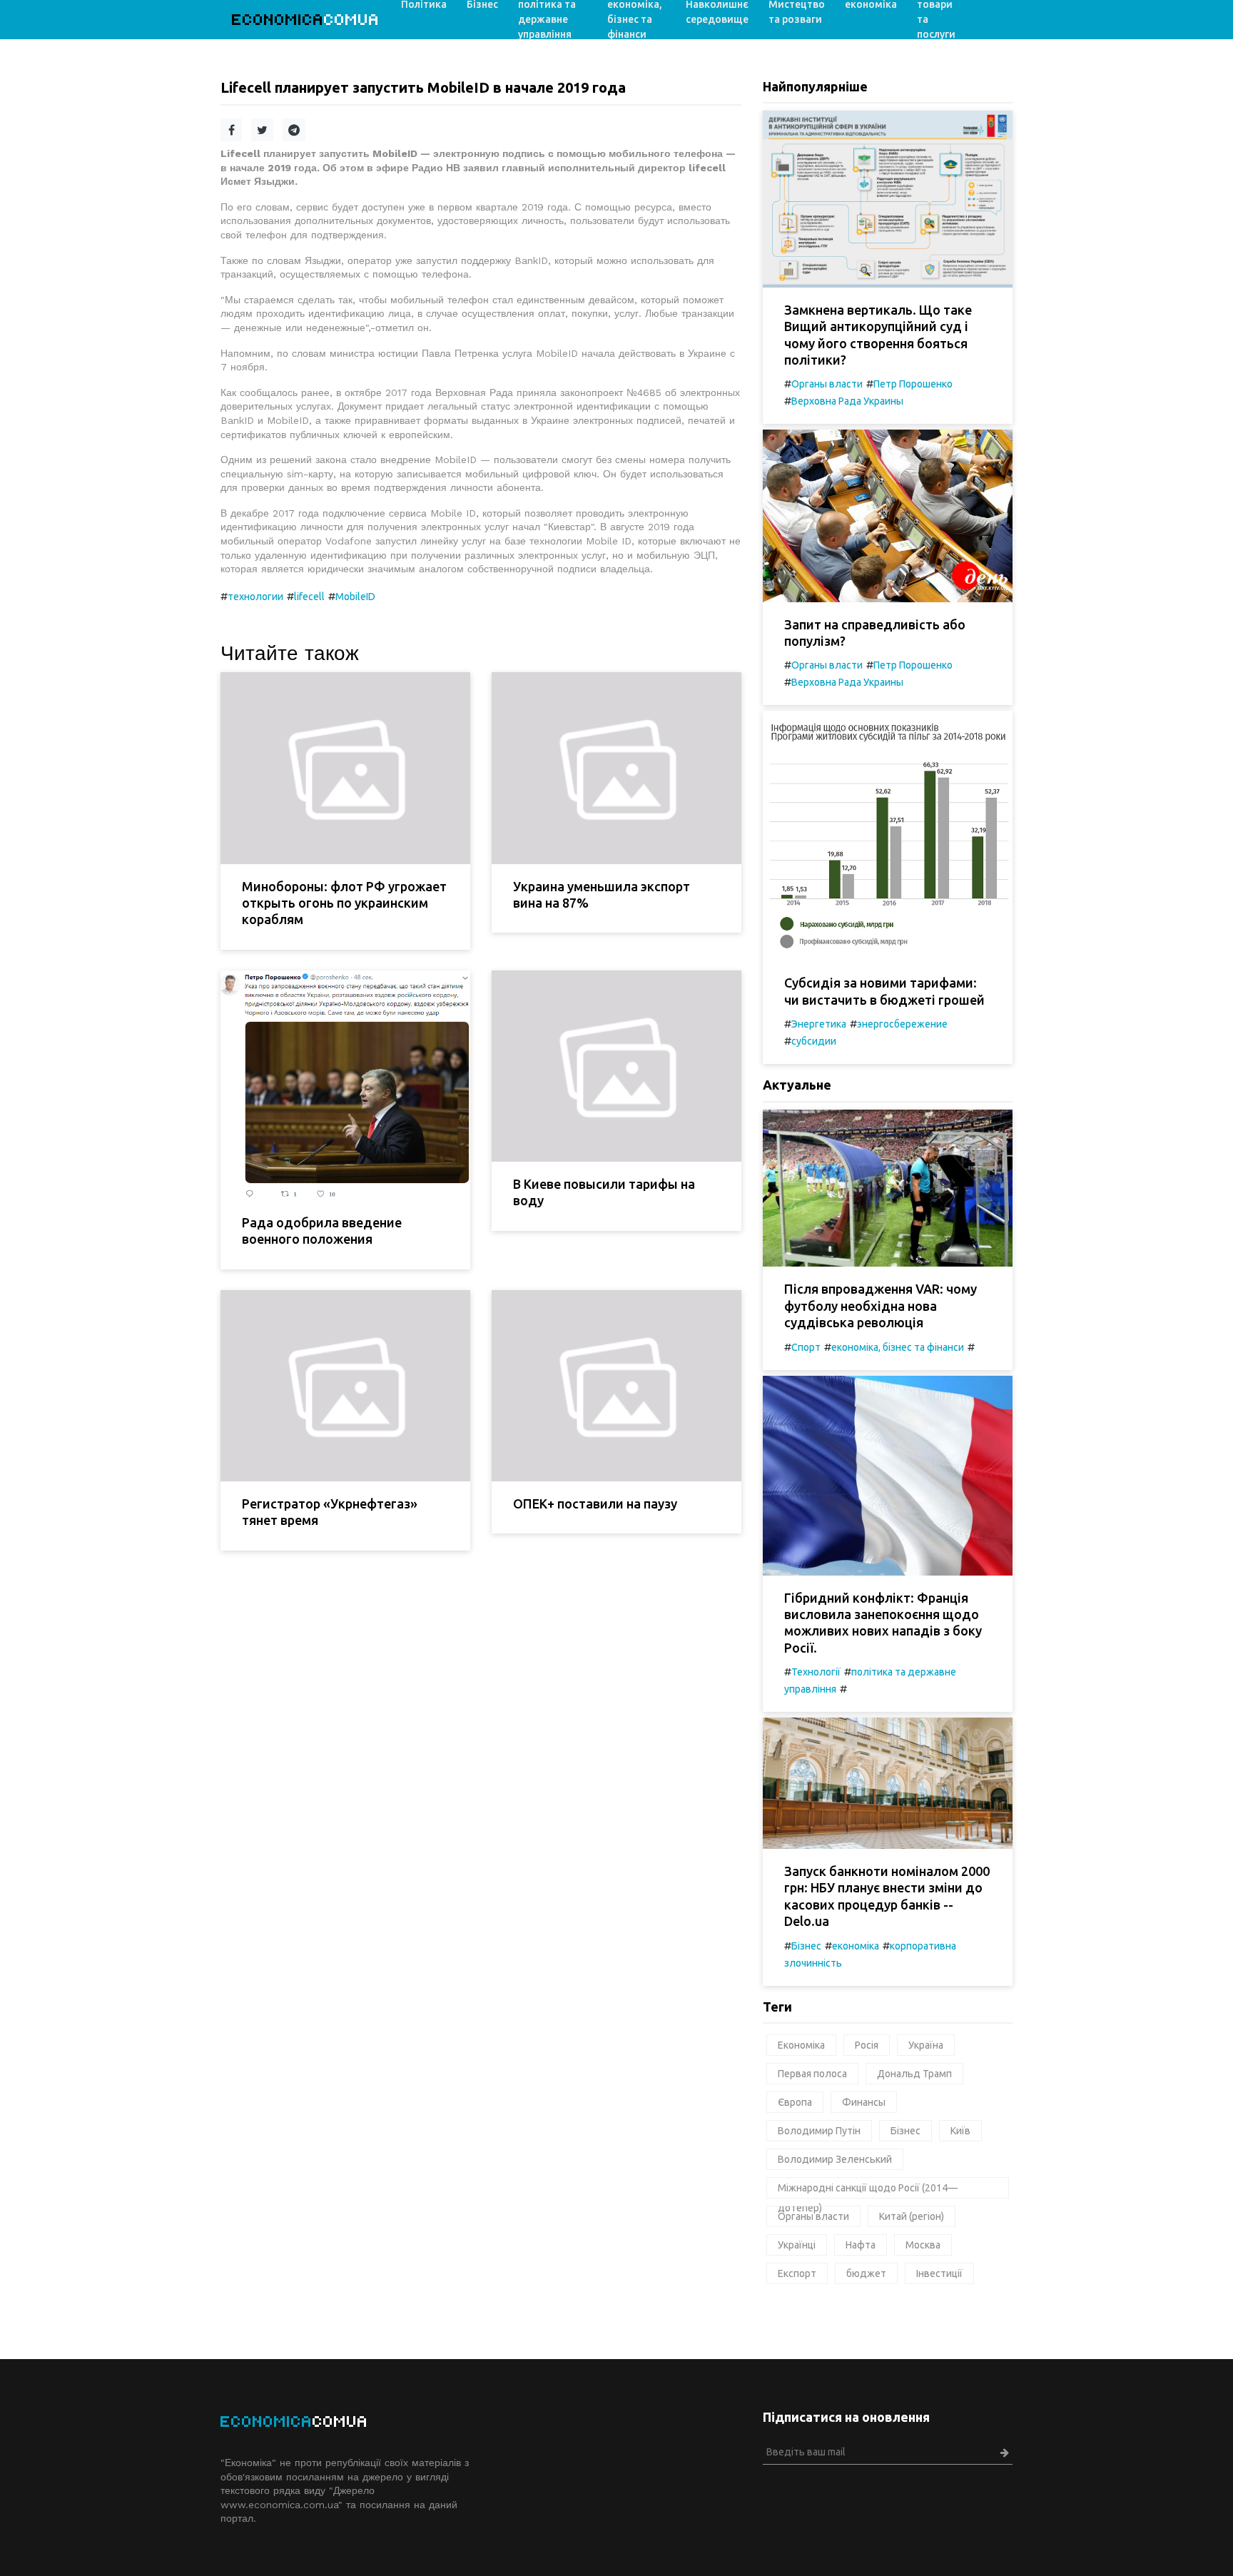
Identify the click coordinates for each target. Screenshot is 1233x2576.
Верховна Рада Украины (847, 401)
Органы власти (827, 384)
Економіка (801, 2045)
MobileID (355, 597)
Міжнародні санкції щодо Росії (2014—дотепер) (868, 2190)
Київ (960, 2131)
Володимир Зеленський (835, 2159)
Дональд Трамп (914, 2074)
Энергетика (819, 1024)
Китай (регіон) (912, 2216)
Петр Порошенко (913, 384)
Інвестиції (939, 2273)
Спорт (806, 1347)
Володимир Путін (819, 2131)
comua (306, 20)
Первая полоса (812, 2074)
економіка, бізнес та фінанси (898, 1347)
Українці (797, 2245)
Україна (926, 2045)
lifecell (309, 597)
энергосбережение (902, 1024)
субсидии (814, 1041)
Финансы (864, 2102)
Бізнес (806, 1946)
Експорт (797, 2273)
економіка (856, 1946)
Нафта (861, 2245)
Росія (867, 2045)
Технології (816, 1672)
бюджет (866, 2273)
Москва (923, 2245)
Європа (795, 2102)
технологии (255, 597)
